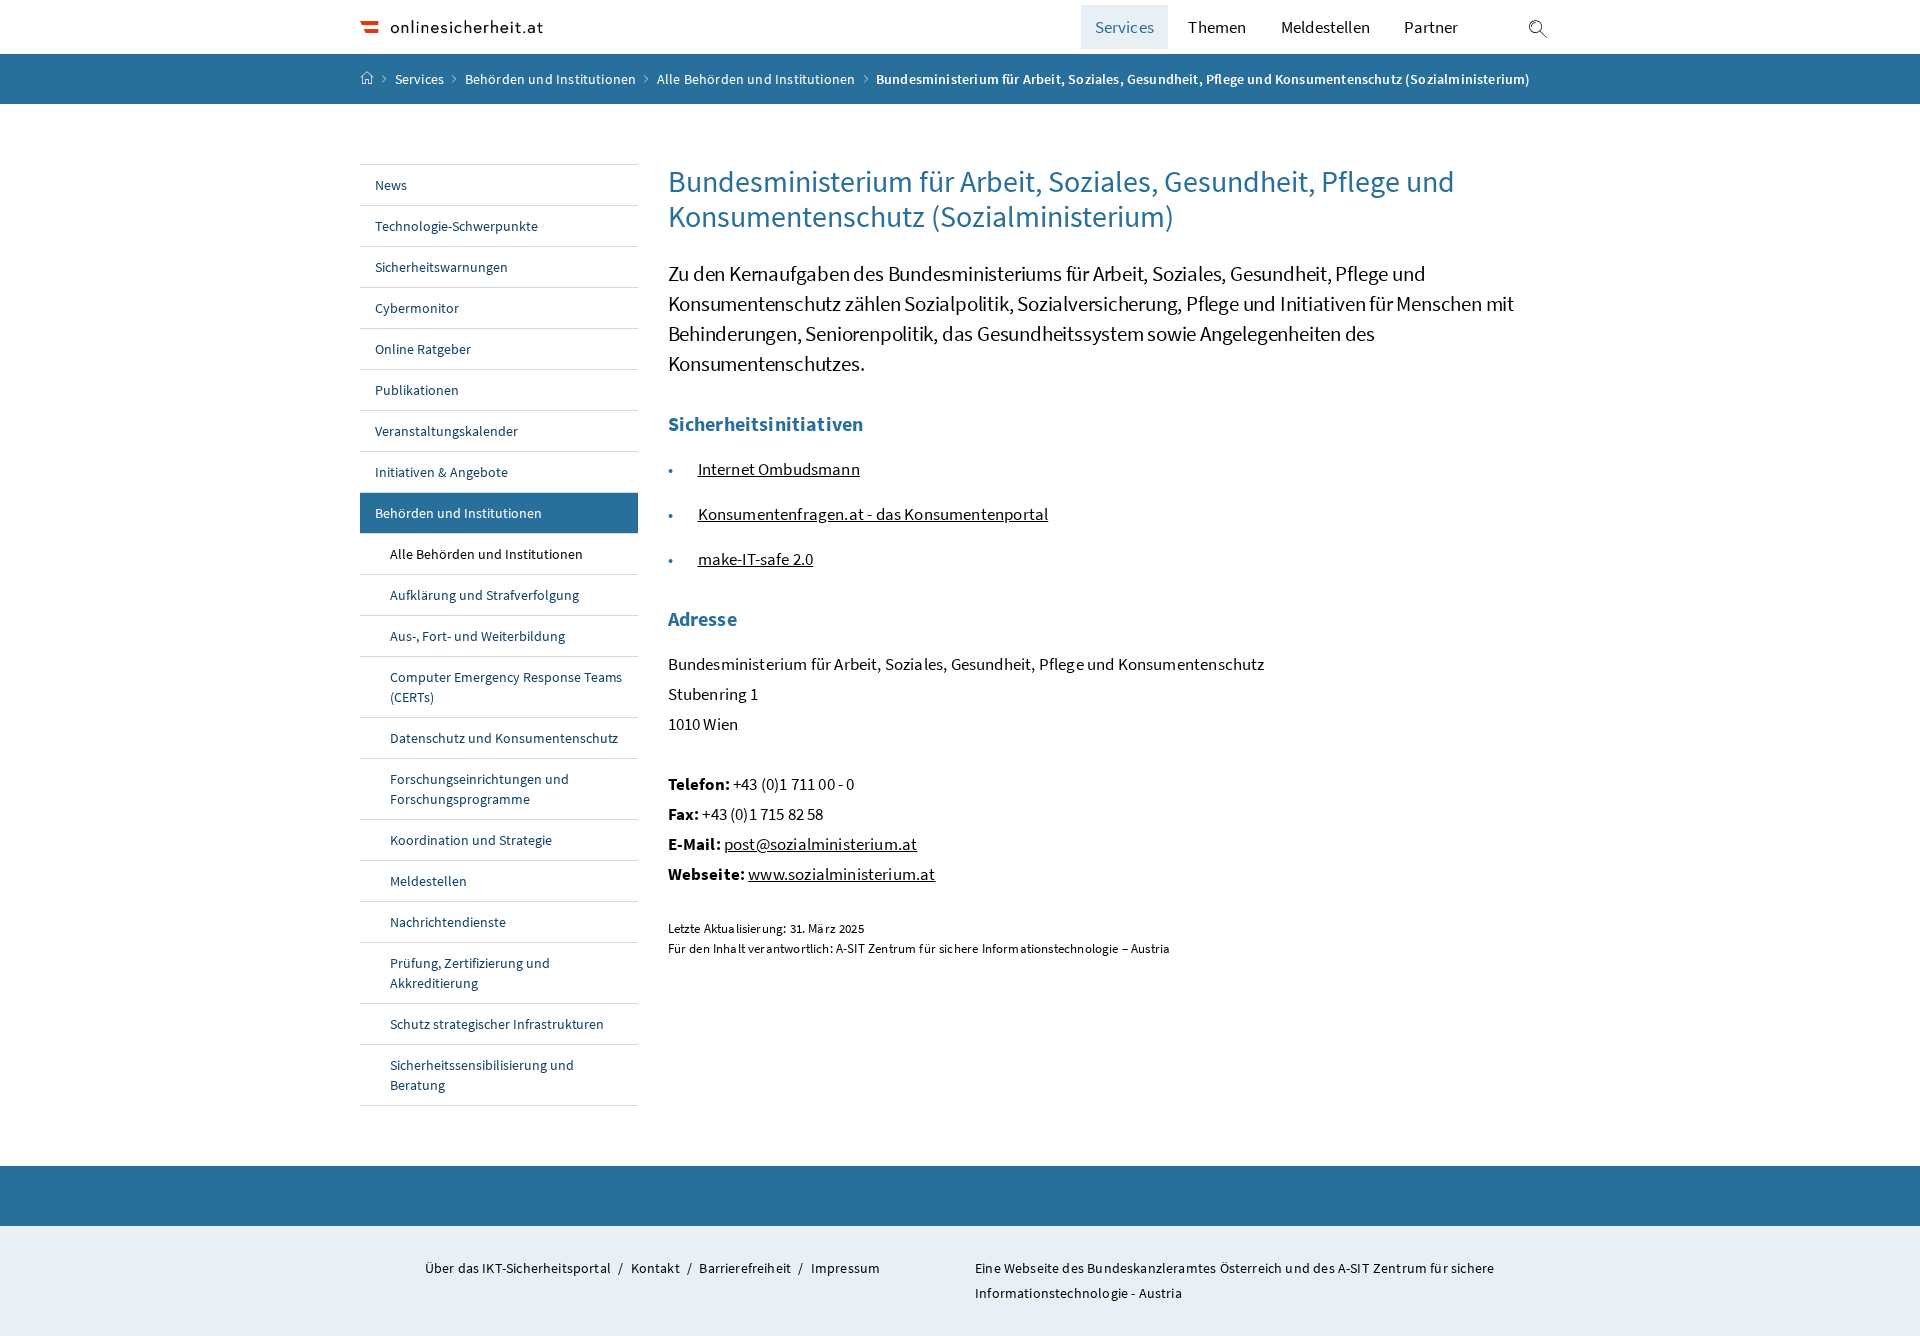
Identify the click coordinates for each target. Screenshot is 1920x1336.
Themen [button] (1217, 27)
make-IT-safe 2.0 (756, 559)
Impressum (846, 1268)
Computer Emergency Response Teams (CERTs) (506, 687)
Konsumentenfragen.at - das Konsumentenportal (873, 514)
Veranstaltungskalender (446, 431)
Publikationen (417, 390)
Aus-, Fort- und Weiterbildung (477, 636)
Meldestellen (1325, 27)
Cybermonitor (417, 308)
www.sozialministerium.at (841, 874)
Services (421, 79)
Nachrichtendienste (448, 922)
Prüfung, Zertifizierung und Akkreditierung (470, 973)
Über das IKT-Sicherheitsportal (518, 1268)
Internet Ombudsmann (779, 469)
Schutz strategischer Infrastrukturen (497, 1024)
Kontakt (655, 1268)
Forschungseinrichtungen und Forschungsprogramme (479, 789)
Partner (1431, 27)
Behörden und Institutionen (552, 79)
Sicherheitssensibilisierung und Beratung (482, 1075)
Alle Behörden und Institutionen (758, 79)
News (391, 185)
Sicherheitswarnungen (441, 267)
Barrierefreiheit (745, 1268)
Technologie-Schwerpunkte (456, 226)
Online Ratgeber (423, 349)
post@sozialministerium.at (820, 844)
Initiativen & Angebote (441, 472)
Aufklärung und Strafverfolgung (484, 595)
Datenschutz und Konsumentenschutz (504, 738)
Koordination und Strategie (471, 840)
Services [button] (1124, 27)
